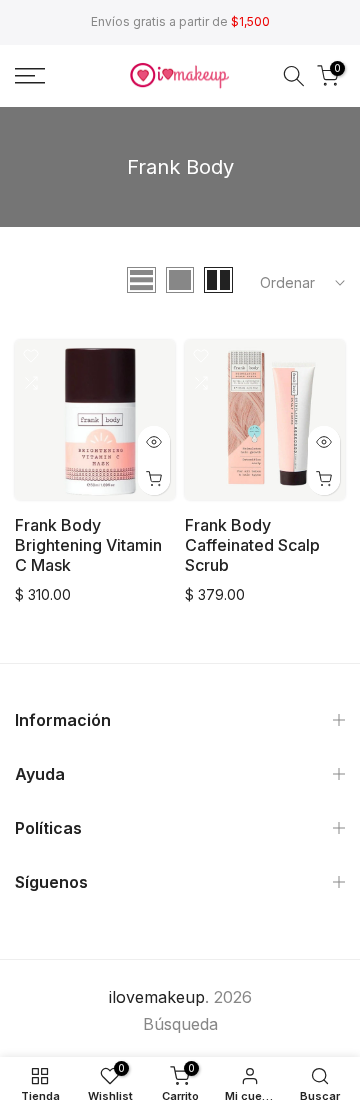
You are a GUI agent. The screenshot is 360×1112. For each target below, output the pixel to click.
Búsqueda (180, 1024)
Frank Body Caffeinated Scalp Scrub (252, 545)
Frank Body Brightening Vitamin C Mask (88, 545)
